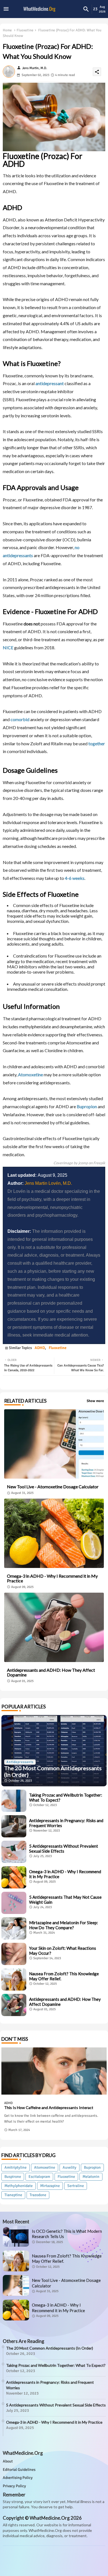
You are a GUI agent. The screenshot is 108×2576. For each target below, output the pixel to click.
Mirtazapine (50, 2186)
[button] (86, 9)
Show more (95, 1401)
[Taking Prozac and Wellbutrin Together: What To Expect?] (14, 1801)
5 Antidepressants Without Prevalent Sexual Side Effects (64, 1848)
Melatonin (91, 2177)
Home (7, 30)
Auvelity (70, 2167)
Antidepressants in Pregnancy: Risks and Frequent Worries (66, 1823)
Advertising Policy (18, 2478)
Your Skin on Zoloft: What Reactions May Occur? (63, 1951)
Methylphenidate (19, 2186)
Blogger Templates (40, 2562)
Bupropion (87, 1106)
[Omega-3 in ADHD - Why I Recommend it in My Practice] (14, 1877)
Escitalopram (39, 2177)
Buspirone (13, 2177)
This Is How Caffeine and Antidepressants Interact (49, 2108)
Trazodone (38, 2195)
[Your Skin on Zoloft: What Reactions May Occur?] (14, 1954)
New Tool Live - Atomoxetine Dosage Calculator (53, 1487)
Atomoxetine (30, 1074)
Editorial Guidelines (19, 2470)
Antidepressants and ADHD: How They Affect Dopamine (51, 1672)
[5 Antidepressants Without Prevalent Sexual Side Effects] (14, 1852)
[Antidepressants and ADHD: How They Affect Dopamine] (14, 2005)
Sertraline (76, 2186)
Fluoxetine (25, 30)
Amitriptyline (16, 2167)
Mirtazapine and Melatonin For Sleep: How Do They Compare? (64, 1925)
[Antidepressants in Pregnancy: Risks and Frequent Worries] (14, 1826)
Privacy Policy (14, 2486)
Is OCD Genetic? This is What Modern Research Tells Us (67, 2234)
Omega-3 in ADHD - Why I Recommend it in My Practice (52, 1578)
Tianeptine (13, 2195)
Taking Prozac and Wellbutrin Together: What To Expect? (66, 1797)
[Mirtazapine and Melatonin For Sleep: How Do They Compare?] (14, 1928)
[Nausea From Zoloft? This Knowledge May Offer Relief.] (14, 1979)
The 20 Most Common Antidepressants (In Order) (50, 2348)
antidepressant (50, 383)
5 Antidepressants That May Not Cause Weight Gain (65, 1900)
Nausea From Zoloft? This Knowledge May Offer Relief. (64, 1976)
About (8, 2461)
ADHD (40, 1348)
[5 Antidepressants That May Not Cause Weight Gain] (14, 1903)
